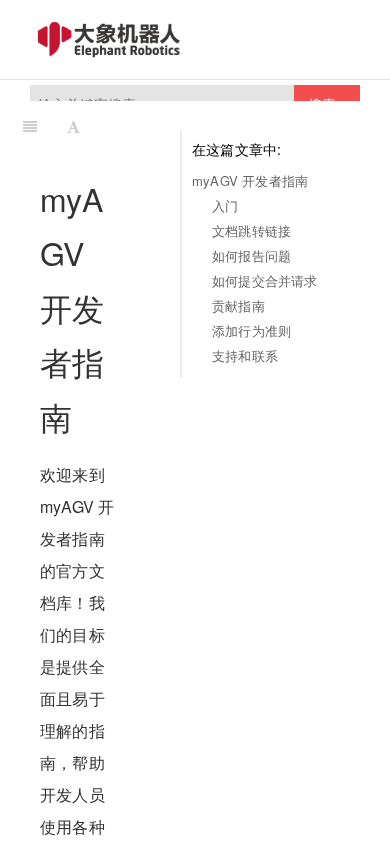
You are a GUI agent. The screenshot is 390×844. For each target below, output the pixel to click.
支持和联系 (245, 355)
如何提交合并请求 (265, 280)
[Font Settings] (73, 126)
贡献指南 (238, 305)
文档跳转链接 (251, 230)
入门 (225, 205)
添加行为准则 (251, 330)
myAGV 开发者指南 (250, 180)
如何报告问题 (251, 255)
